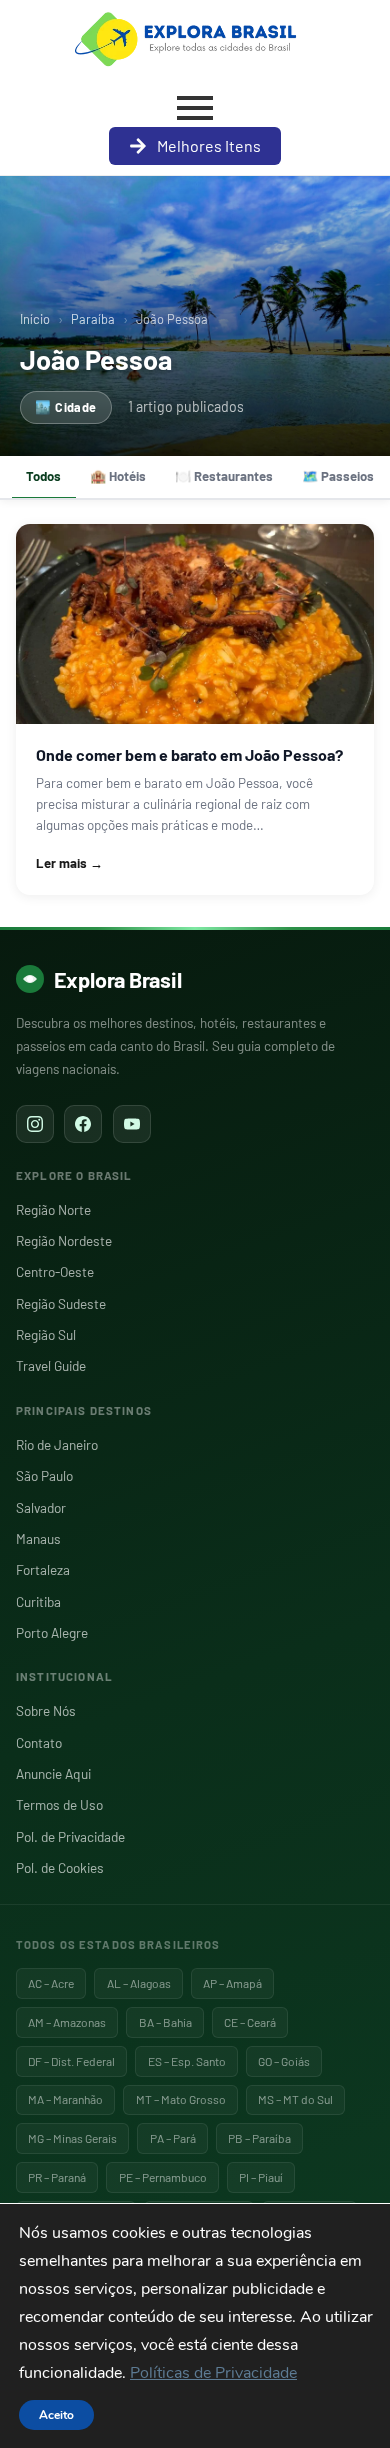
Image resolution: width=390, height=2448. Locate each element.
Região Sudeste (61, 1303)
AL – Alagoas (139, 1983)
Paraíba (93, 319)
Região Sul (46, 1334)
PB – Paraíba (259, 2138)
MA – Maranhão (65, 2099)
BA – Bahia (165, 2022)
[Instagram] (35, 1124)
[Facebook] (83, 1124)
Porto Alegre (52, 1632)
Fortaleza (43, 1569)
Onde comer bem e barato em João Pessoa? (189, 754)
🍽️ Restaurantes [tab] (224, 476)
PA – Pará (173, 2138)
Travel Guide (51, 1365)
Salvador (41, 1507)
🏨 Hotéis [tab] (118, 476)
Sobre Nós (46, 1710)
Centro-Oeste (55, 1271)
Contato (39, 1742)
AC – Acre (51, 1983)
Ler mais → (69, 863)
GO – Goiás (284, 2061)
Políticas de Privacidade (213, 2373)
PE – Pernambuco (163, 2177)
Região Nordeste (64, 1240)
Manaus (38, 1538)
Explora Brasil (118, 979)
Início (35, 319)
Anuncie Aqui (53, 1773)
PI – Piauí (261, 2177)
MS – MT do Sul (295, 2099)
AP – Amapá (232, 1983)
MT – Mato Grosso (181, 2099)
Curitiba (38, 1601)
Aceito (56, 2415)
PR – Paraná (57, 2177)
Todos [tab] (43, 476)
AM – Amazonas (67, 2022)
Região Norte (53, 1209)
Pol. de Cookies (60, 1867)
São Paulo (44, 1475)
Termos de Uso (59, 1804)
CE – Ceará (250, 2022)
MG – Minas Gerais (72, 2138)
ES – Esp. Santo (187, 2061)
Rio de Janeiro (57, 1444)
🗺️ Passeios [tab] (338, 476)
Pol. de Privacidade (70, 1836)
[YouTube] (132, 1124)
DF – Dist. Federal (71, 2061)
